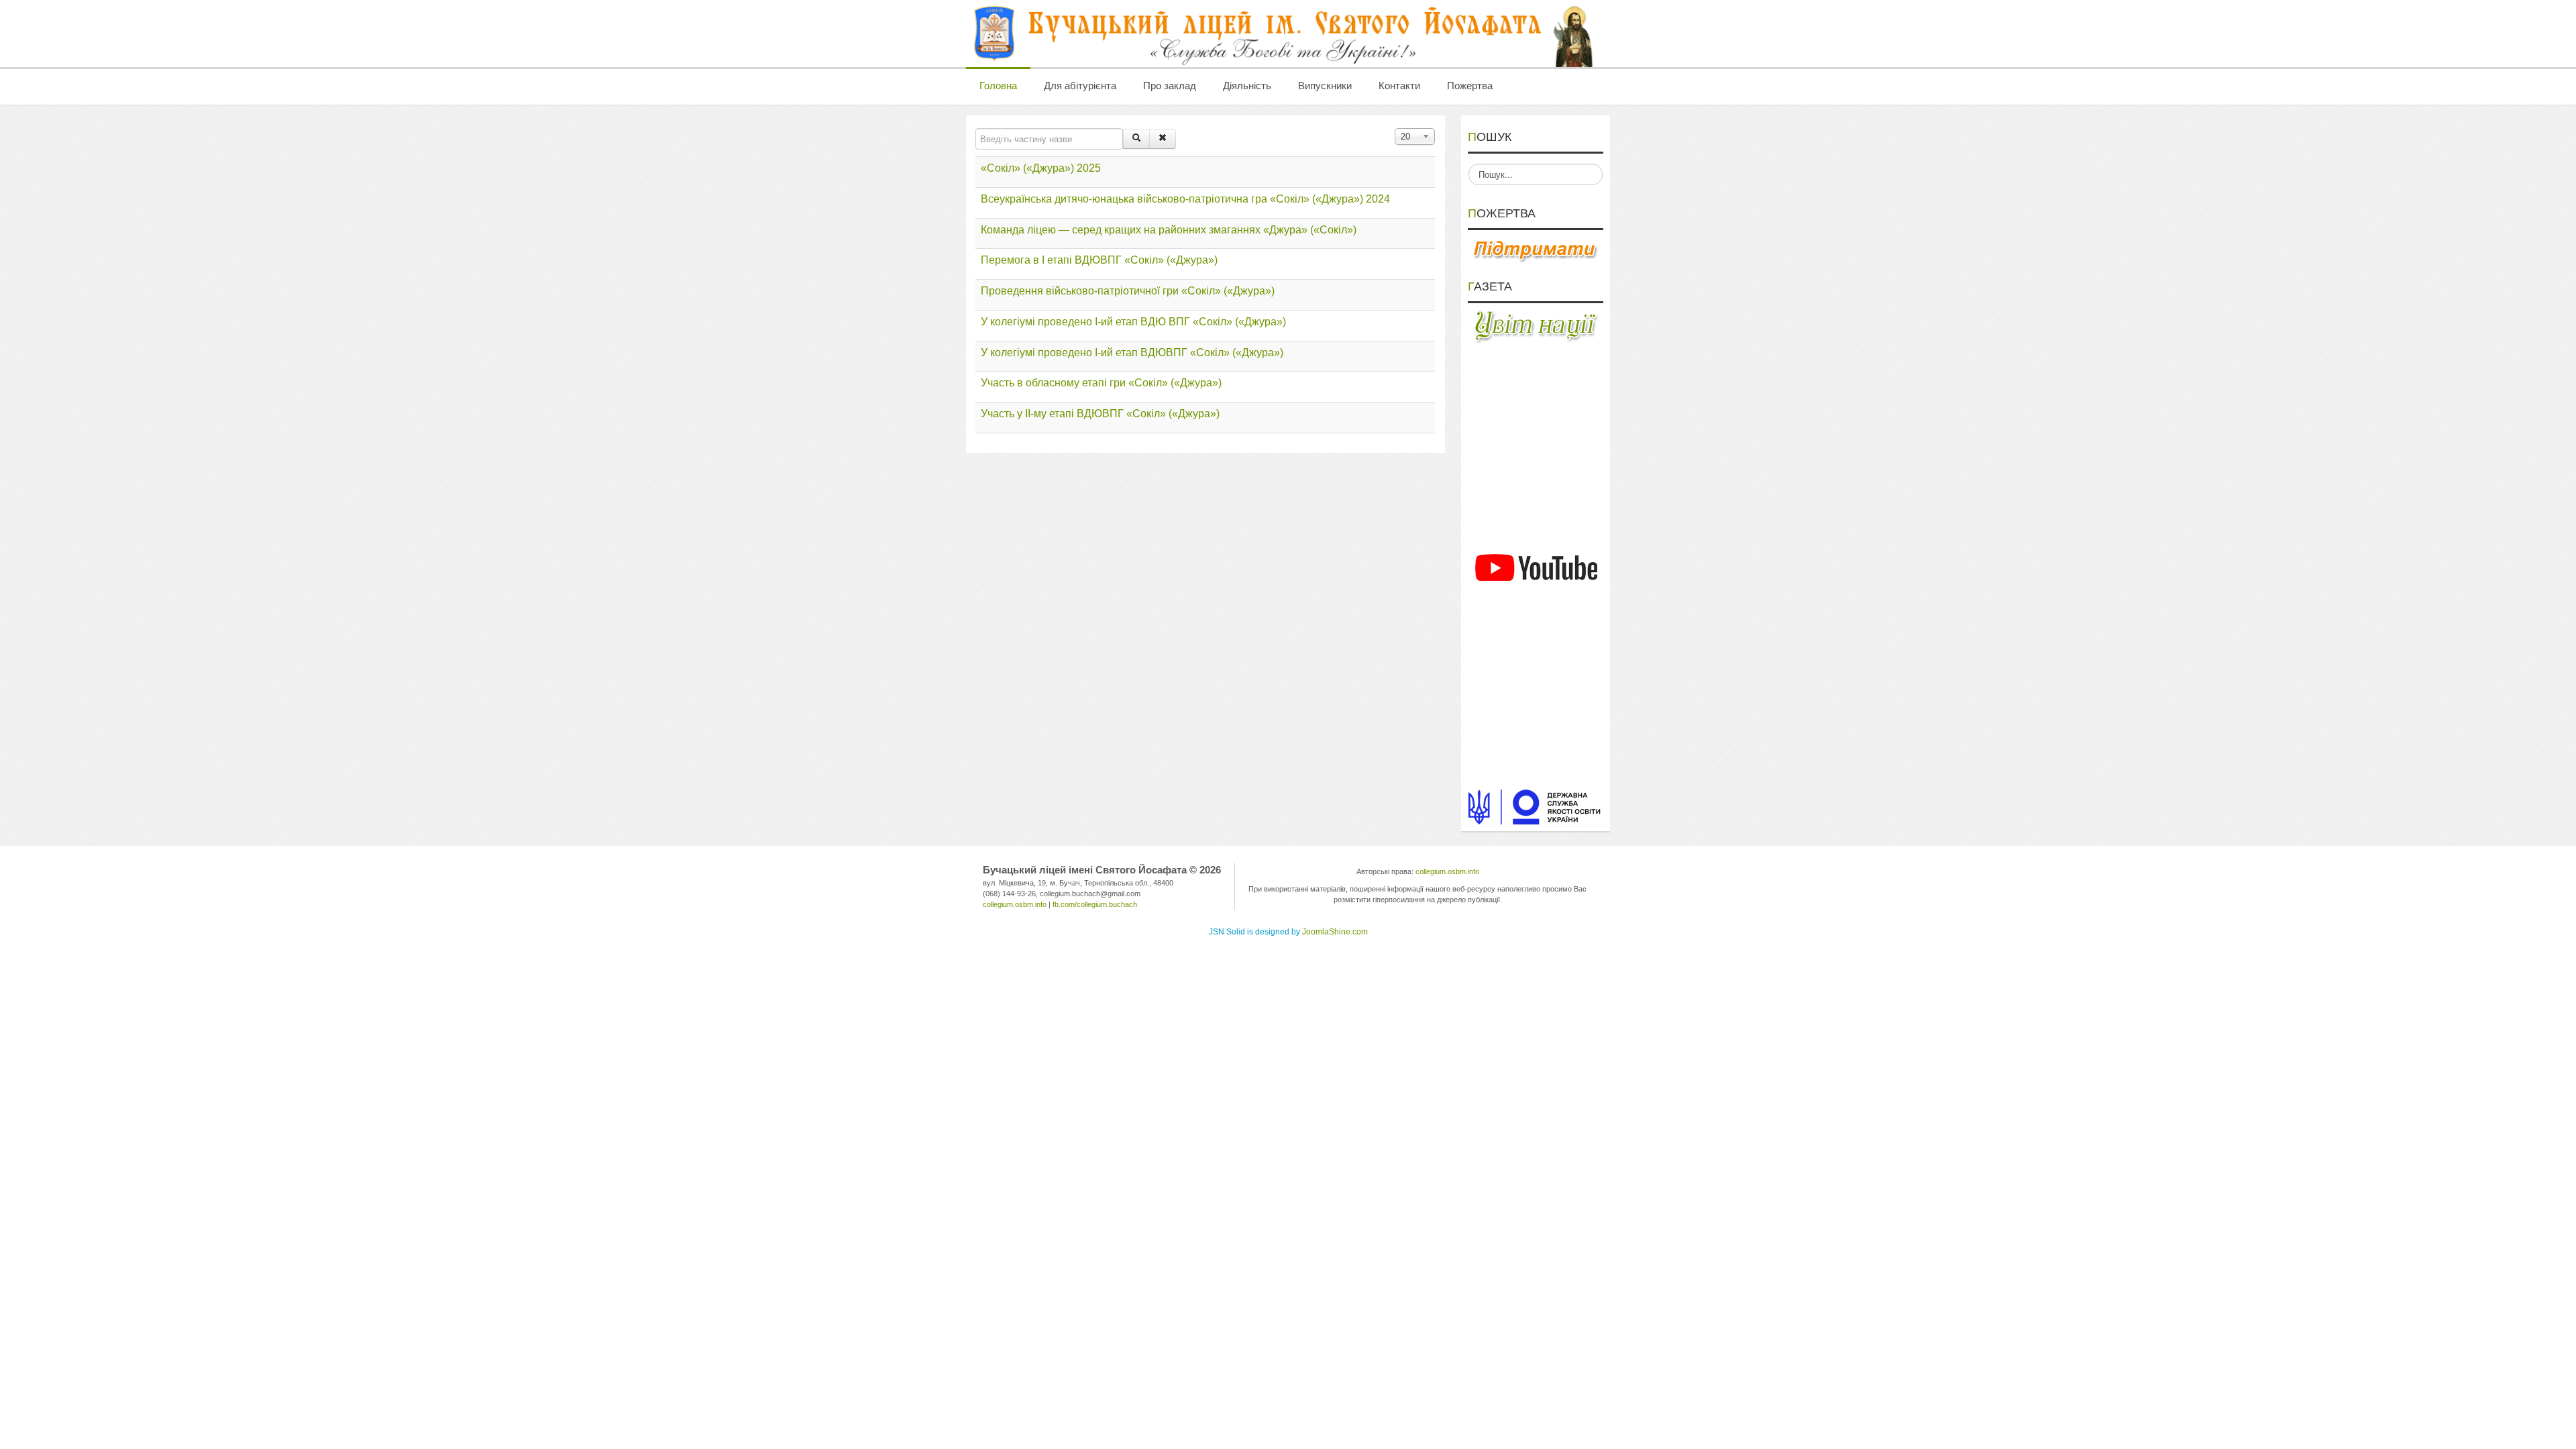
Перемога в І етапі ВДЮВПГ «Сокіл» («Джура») (1099, 260)
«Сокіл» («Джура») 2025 (1041, 168)
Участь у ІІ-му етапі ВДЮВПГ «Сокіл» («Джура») (1100, 414)
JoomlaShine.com (1335, 932)
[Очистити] (1163, 139)
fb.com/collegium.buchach (1095, 904)
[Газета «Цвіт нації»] (1536, 326)
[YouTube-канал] (1536, 568)
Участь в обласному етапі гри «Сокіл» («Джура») (1101, 383)
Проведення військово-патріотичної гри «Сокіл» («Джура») (1128, 291)
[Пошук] (1136, 139)
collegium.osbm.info (1015, 904)
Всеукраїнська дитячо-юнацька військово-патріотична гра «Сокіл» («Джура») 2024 (1185, 199)
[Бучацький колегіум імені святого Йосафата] (1285, 34)
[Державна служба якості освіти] (1536, 806)
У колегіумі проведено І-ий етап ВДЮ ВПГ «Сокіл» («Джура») (1133, 322)
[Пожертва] (1536, 250)
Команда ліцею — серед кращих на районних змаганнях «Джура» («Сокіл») (1169, 230)
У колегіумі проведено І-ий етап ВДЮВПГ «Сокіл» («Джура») (1132, 353)
